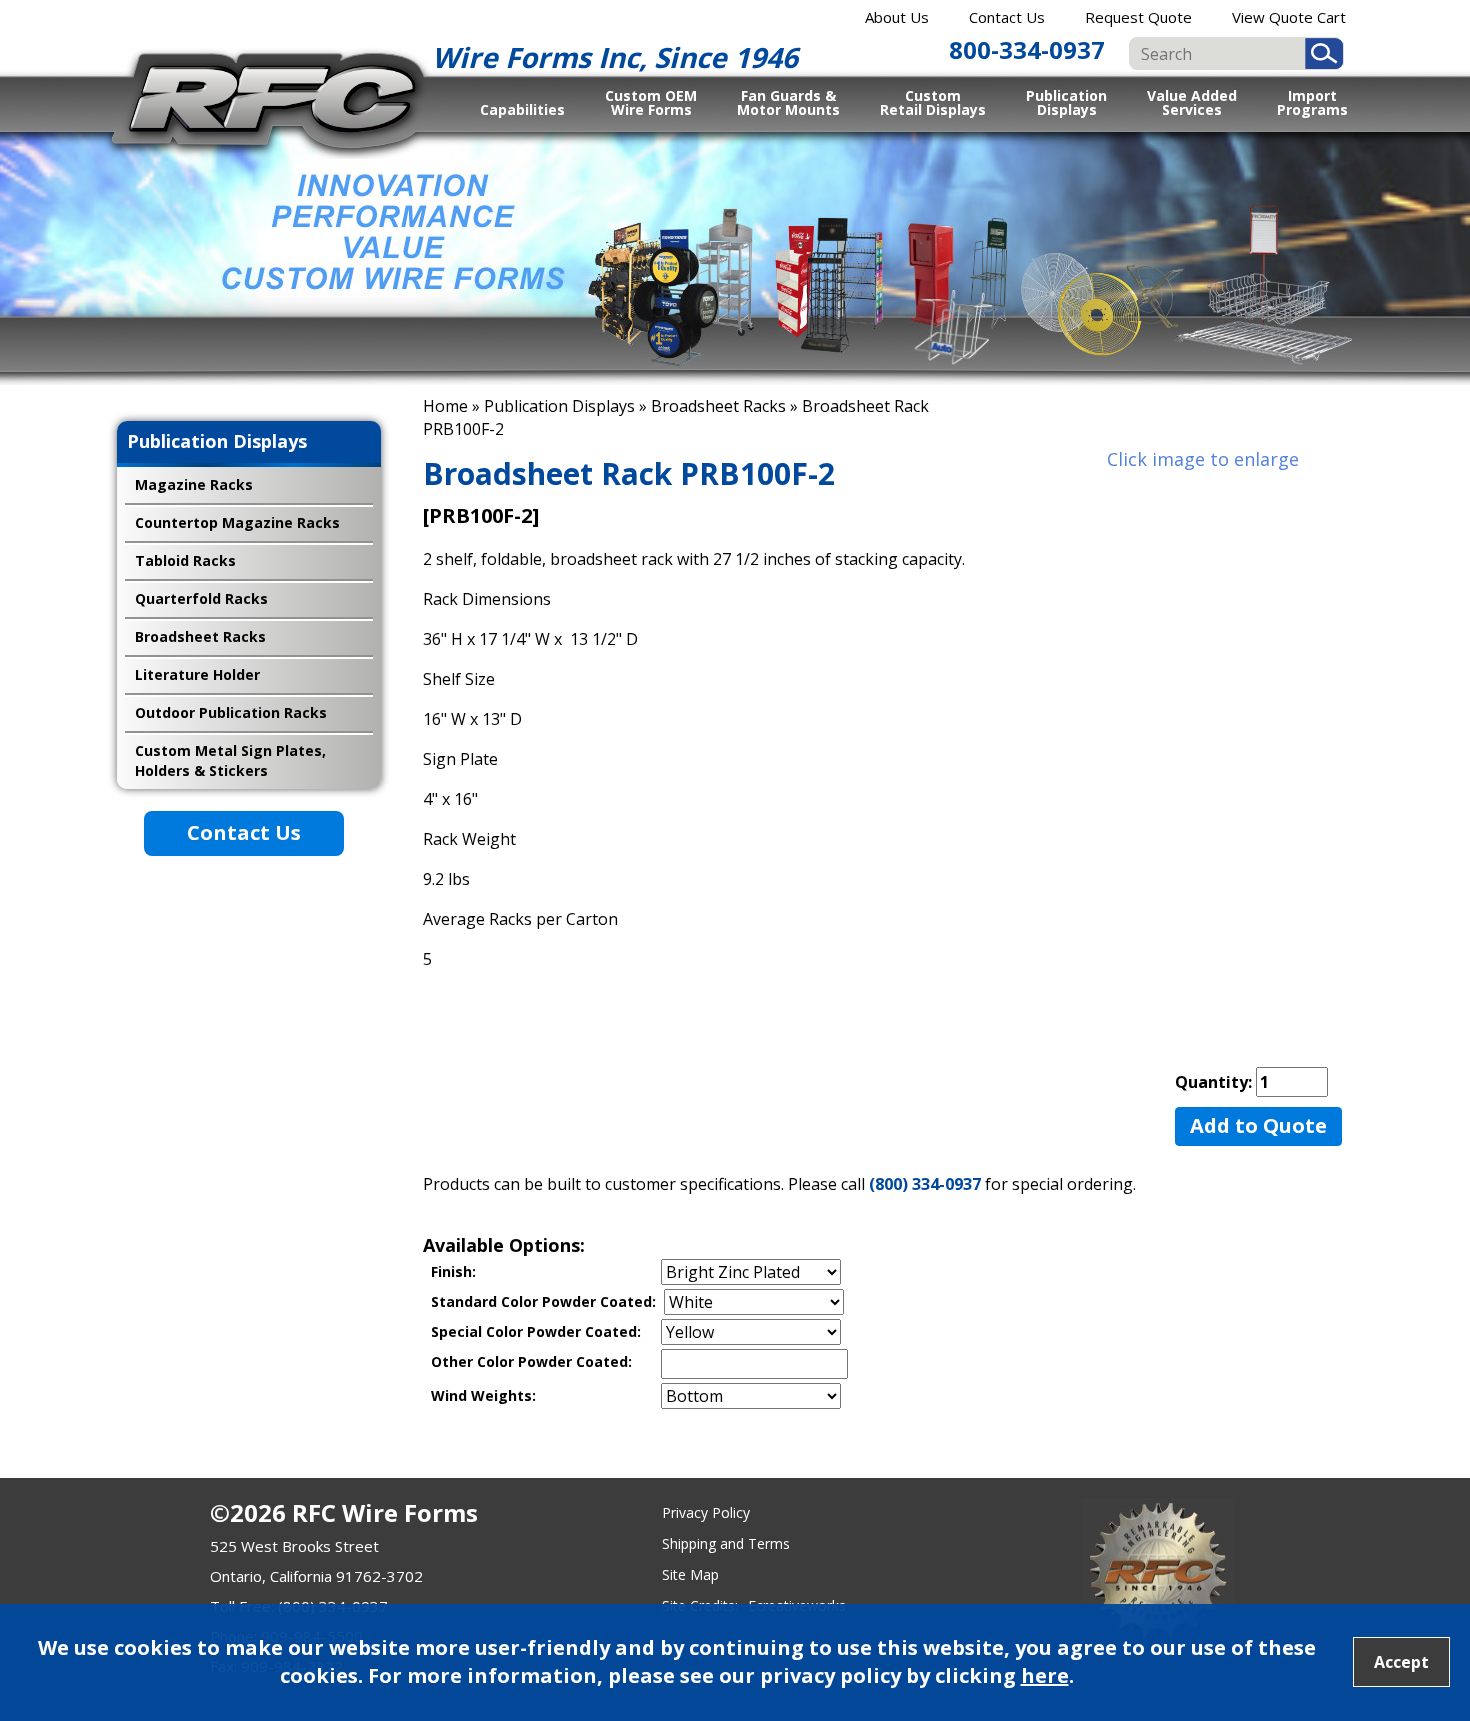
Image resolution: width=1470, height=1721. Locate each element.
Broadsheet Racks (718, 406)
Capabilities (522, 109)
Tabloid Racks (185, 560)
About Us (897, 17)
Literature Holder (197, 674)
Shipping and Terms (726, 1543)
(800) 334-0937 (925, 1184)
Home (445, 406)
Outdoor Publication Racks (231, 712)
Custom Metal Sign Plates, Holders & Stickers (230, 760)
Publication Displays (1066, 102)
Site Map (690, 1574)
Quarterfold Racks (201, 598)
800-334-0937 (1027, 49)
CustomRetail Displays (933, 102)
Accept (1401, 1662)
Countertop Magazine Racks (237, 522)
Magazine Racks (194, 484)
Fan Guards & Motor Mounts (788, 102)
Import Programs (1312, 102)
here (1045, 1675)
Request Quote (1138, 17)
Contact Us (1007, 17)
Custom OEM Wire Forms (651, 102)
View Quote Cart (1289, 17)
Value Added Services (1192, 102)
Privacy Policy (706, 1512)
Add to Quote (1258, 1125)
